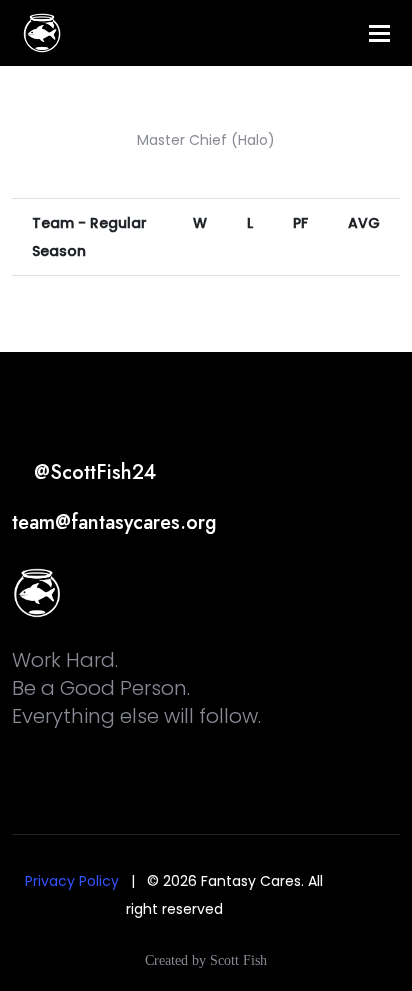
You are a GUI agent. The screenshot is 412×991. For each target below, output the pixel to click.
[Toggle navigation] (379, 33)
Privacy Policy (72, 881)
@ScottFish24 (92, 472)
